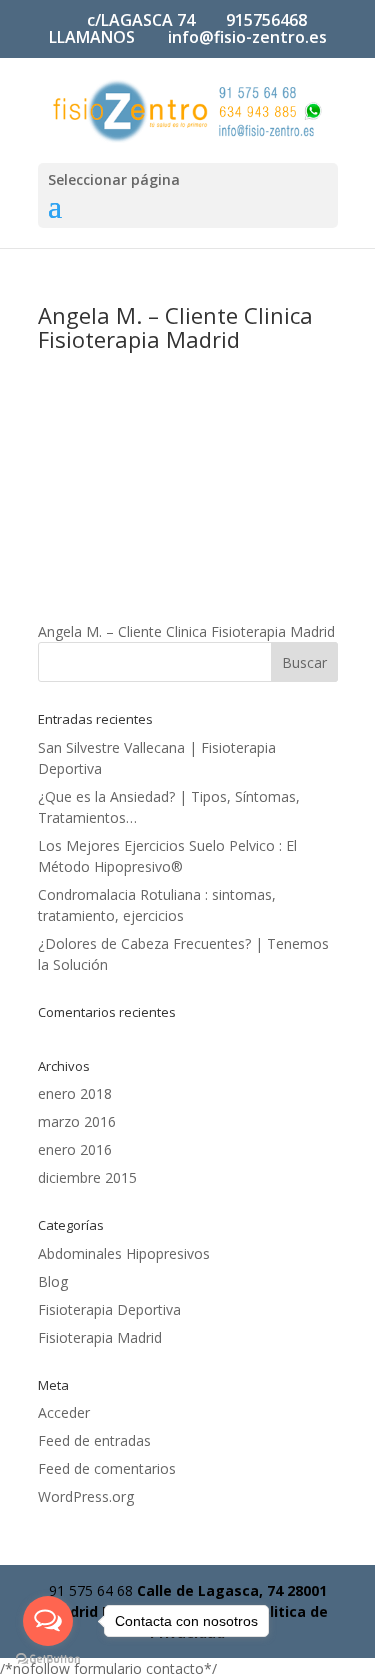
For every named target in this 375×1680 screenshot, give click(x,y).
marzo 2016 (77, 1121)
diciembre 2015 (87, 1177)
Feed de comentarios (107, 1468)
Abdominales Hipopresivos (124, 1253)
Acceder (64, 1412)
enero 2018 (75, 1093)
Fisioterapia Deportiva (109, 1309)
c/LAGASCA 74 (141, 20)
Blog (53, 1281)
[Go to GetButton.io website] (48, 1659)
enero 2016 (75, 1149)
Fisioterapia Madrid (100, 1337)
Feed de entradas (94, 1440)
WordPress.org (86, 1496)
